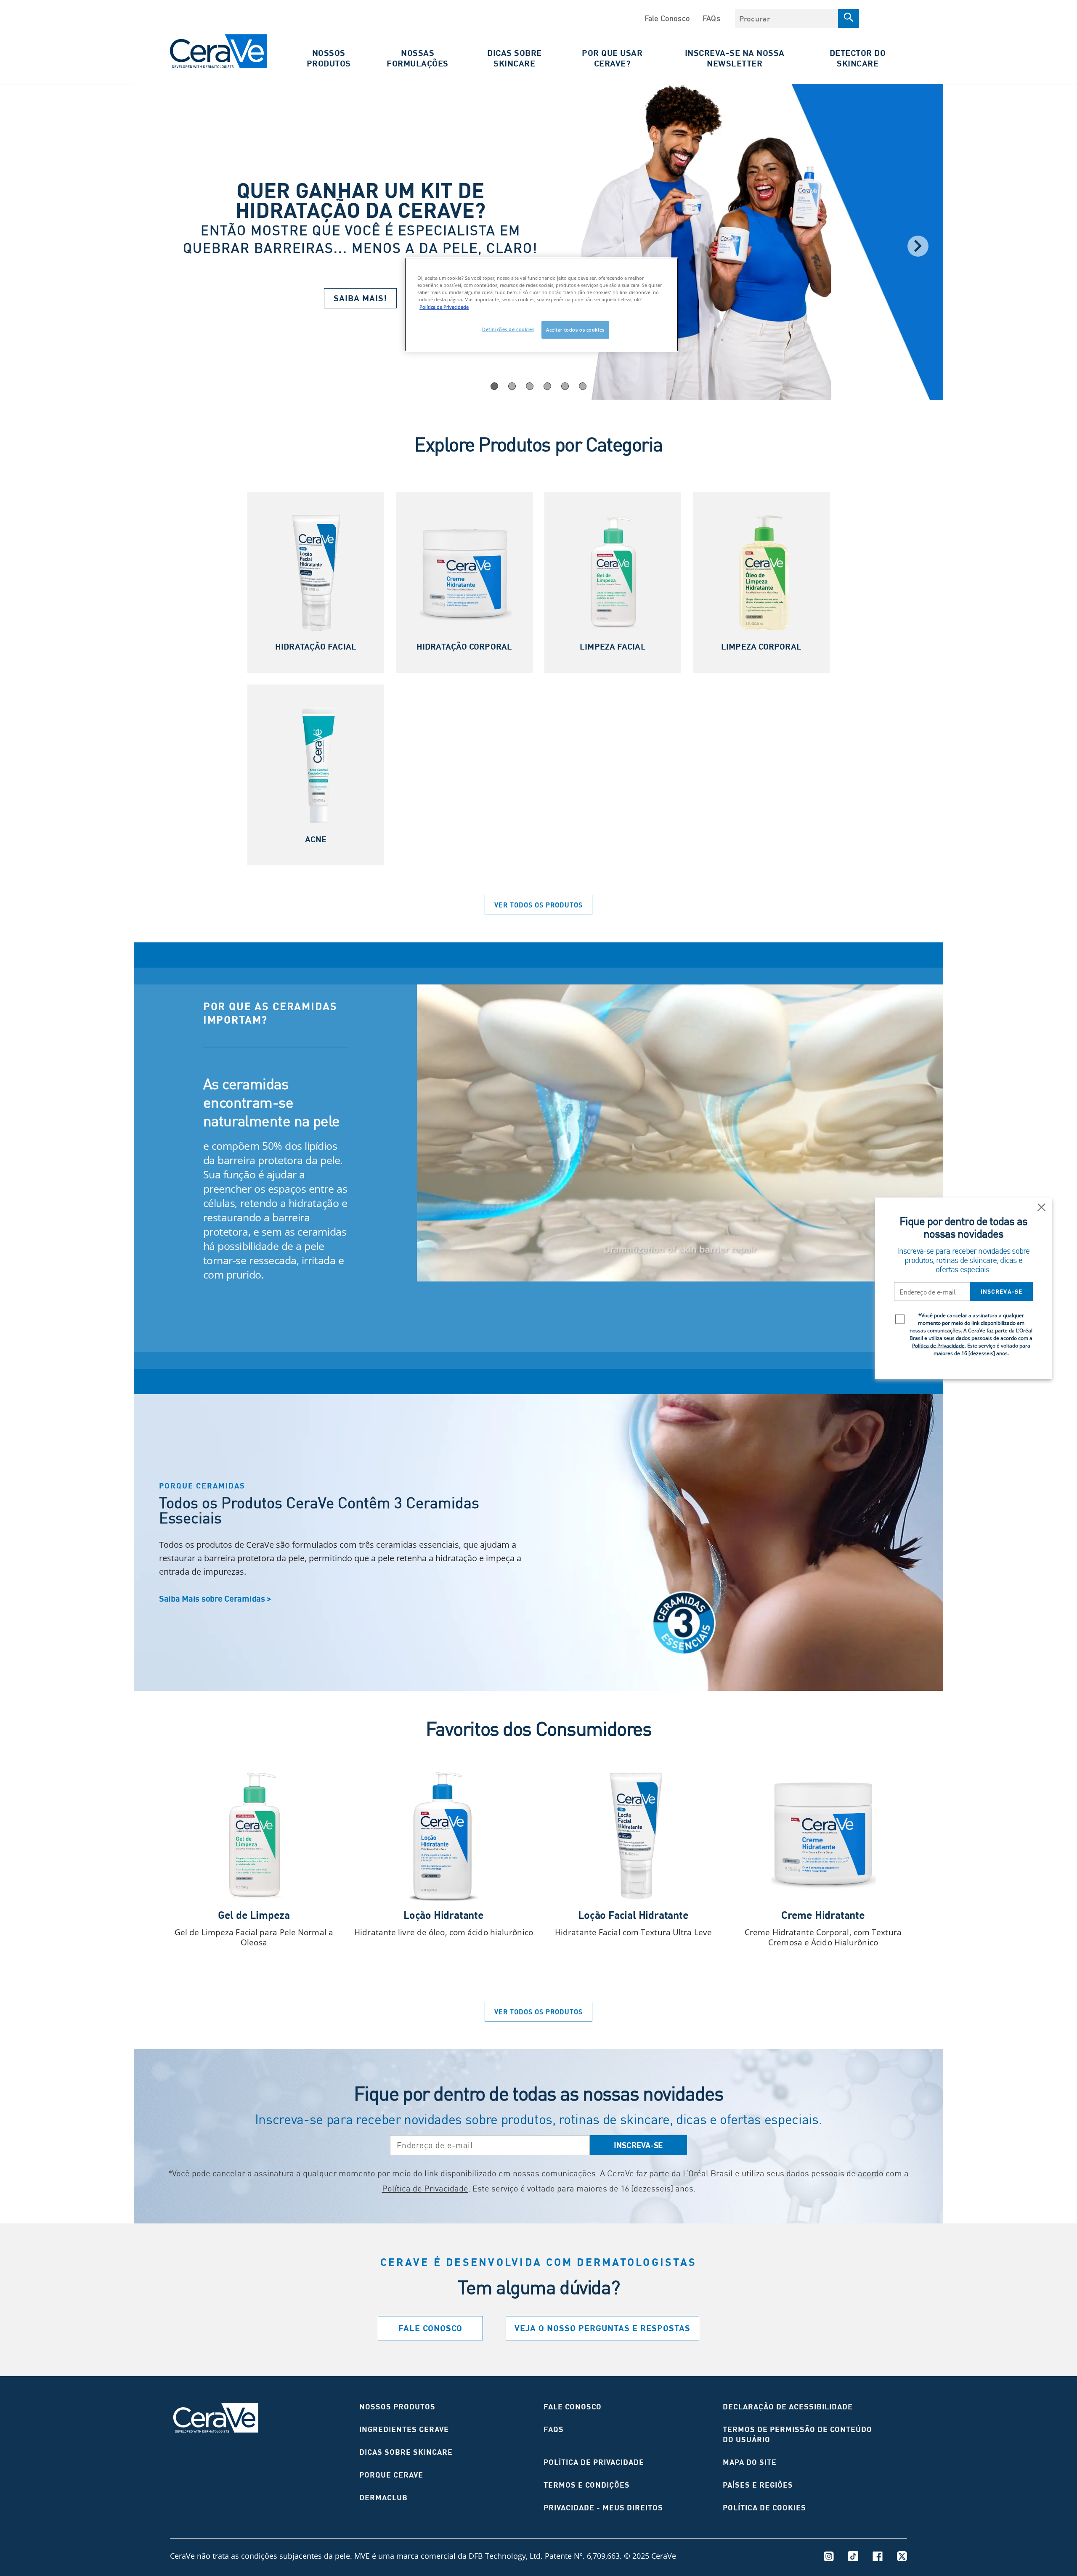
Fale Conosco (667, 18)
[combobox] (787, 19)
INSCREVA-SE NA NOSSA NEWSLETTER (735, 58)
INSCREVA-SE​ (638, 2145)
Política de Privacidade (425, 2188)
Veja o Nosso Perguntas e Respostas (602, 2328)
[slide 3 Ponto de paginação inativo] (547, 386)
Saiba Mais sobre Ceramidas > (215, 1598)
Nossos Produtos (329, 58)
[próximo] (918, 246)
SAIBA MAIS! (360, 298)
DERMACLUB (383, 2498)
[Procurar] (849, 19)
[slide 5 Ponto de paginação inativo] (583, 386)
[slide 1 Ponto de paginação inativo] (512, 386)
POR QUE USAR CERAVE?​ (612, 58)
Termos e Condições (587, 2485)
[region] (541, 304)
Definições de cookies (508, 329)
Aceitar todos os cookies (575, 330)
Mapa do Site (750, 2462)
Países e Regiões (758, 2485)
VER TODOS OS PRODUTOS (538, 905)
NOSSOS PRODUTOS (397, 2407)
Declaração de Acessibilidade (788, 2407)
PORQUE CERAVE (391, 2475)
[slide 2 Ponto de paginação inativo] (530, 386)
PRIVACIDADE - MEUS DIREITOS (603, 2508)
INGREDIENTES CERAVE (404, 2429)
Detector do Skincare (858, 58)
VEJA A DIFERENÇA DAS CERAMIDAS (275, 1327)
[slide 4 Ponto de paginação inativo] (565, 386)
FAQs (711, 18)
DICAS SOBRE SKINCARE (515, 58)
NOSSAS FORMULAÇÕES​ (418, 58)
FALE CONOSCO (573, 2407)
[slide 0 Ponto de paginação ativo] (494, 386)
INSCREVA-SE (1001, 1292)
